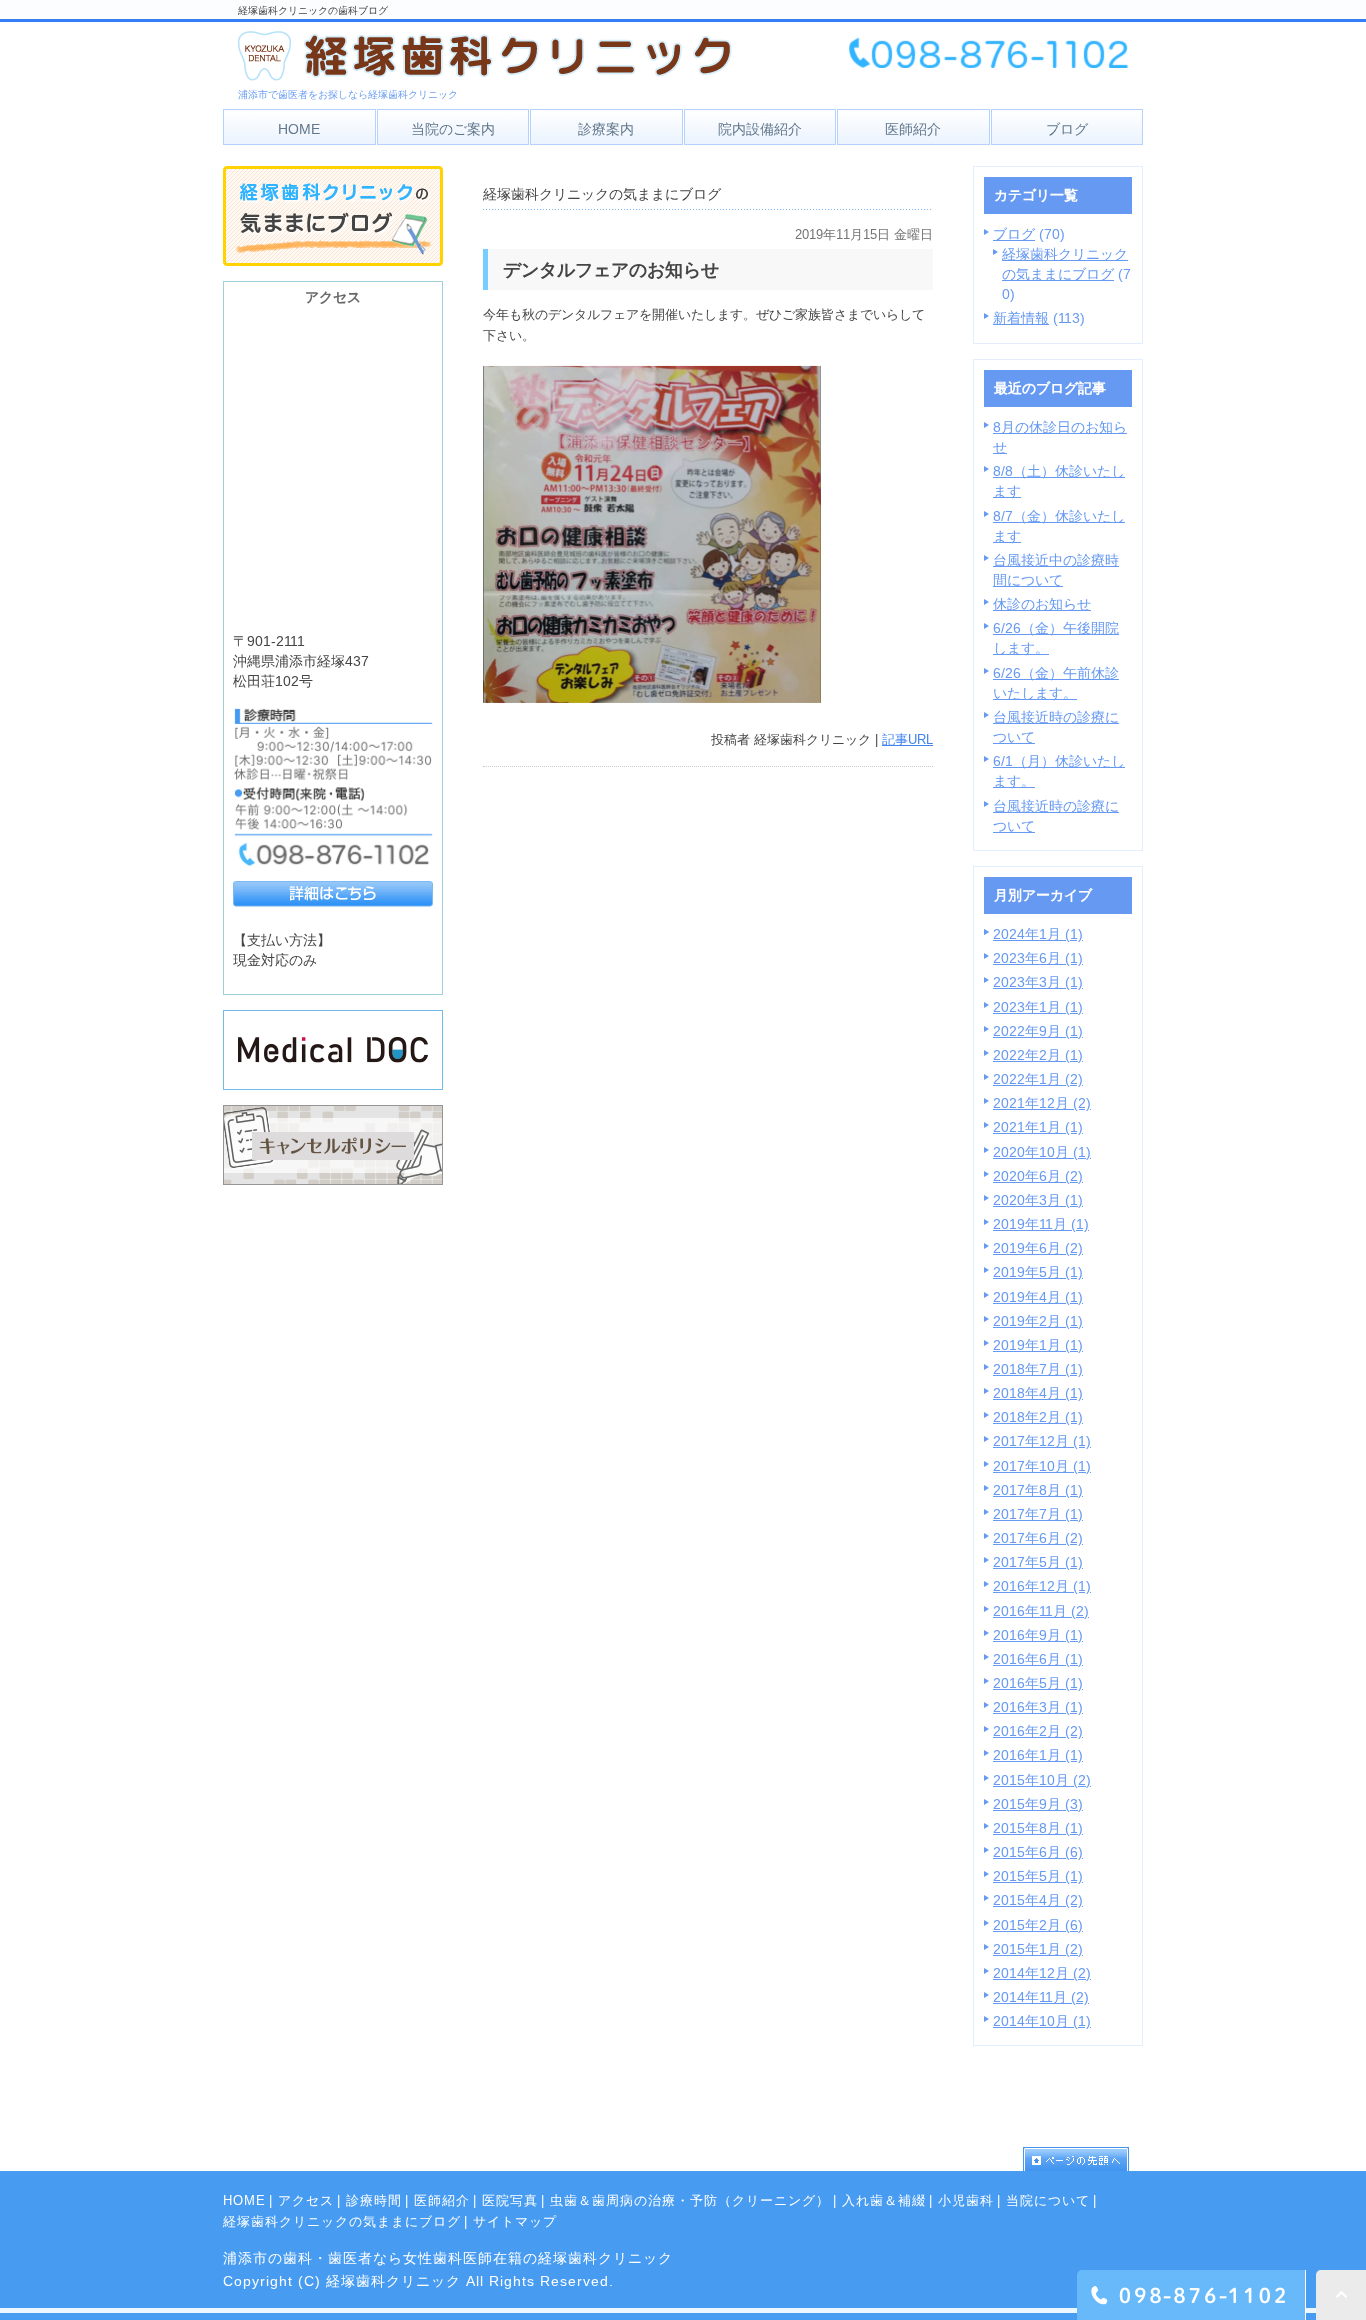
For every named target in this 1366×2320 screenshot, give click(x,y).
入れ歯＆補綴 (884, 2200)
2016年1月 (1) (1038, 1755)
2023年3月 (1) (1038, 982)
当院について (1048, 2200)
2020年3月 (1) (1038, 1200)
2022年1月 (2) (1038, 1079)
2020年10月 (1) (1042, 1152)
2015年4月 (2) (1038, 1900)
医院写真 (510, 2200)
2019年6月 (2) (1038, 1248)
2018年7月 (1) (1038, 1369)
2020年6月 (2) (1038, 1176)
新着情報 (1021, 318)
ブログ (1014, 234)
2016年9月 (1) (1038, 1635)
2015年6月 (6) (1038, 1852)
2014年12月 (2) (1042, 1973)
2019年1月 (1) (1038, 1345)
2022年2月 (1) (1038, 1055)
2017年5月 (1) (1038, 1562)
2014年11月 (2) (1041, 1997)
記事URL (907, 739)
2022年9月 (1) (1038, 1031)
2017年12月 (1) (1042, 1441)
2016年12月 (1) (1042, 1586)
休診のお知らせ (1042, 604)
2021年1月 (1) (1038, 1127)
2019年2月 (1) (1038, 1321)
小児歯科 (966, 2200)
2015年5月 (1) (1038, 1876)
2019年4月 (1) (1038, 1297)
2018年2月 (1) (1038, 1417)
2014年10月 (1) (1042, 2021)
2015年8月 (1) (1038, 1828)
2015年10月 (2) (1042, 1780)
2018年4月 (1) (1038, 1393)
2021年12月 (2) (1042, 1103)
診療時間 (374, 2200)
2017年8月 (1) (1038, 1490)
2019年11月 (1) (1041, 1224)
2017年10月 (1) (1042, 1466)
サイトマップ (515, 2221)
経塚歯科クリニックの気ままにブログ (342, 2221)
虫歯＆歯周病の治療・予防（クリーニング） (690, 2200)
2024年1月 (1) (1038, 934)
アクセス (306, 2200)
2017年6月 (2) (1038, 1538)
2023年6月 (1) (1038, 958)
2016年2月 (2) (1038, 1731)
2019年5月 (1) (1038, 1272)
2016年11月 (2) (1041, 1611)
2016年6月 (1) (1038, 1659)
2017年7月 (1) (1038, 1514)
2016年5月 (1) (1038, 1683)
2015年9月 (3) (1038, 1804)
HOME (244, 2200)
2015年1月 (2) (1038, 1949)
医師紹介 (442, 2200)
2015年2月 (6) (1038, 1925)
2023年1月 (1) (1038, 1007)
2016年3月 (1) (1038, 1707)
